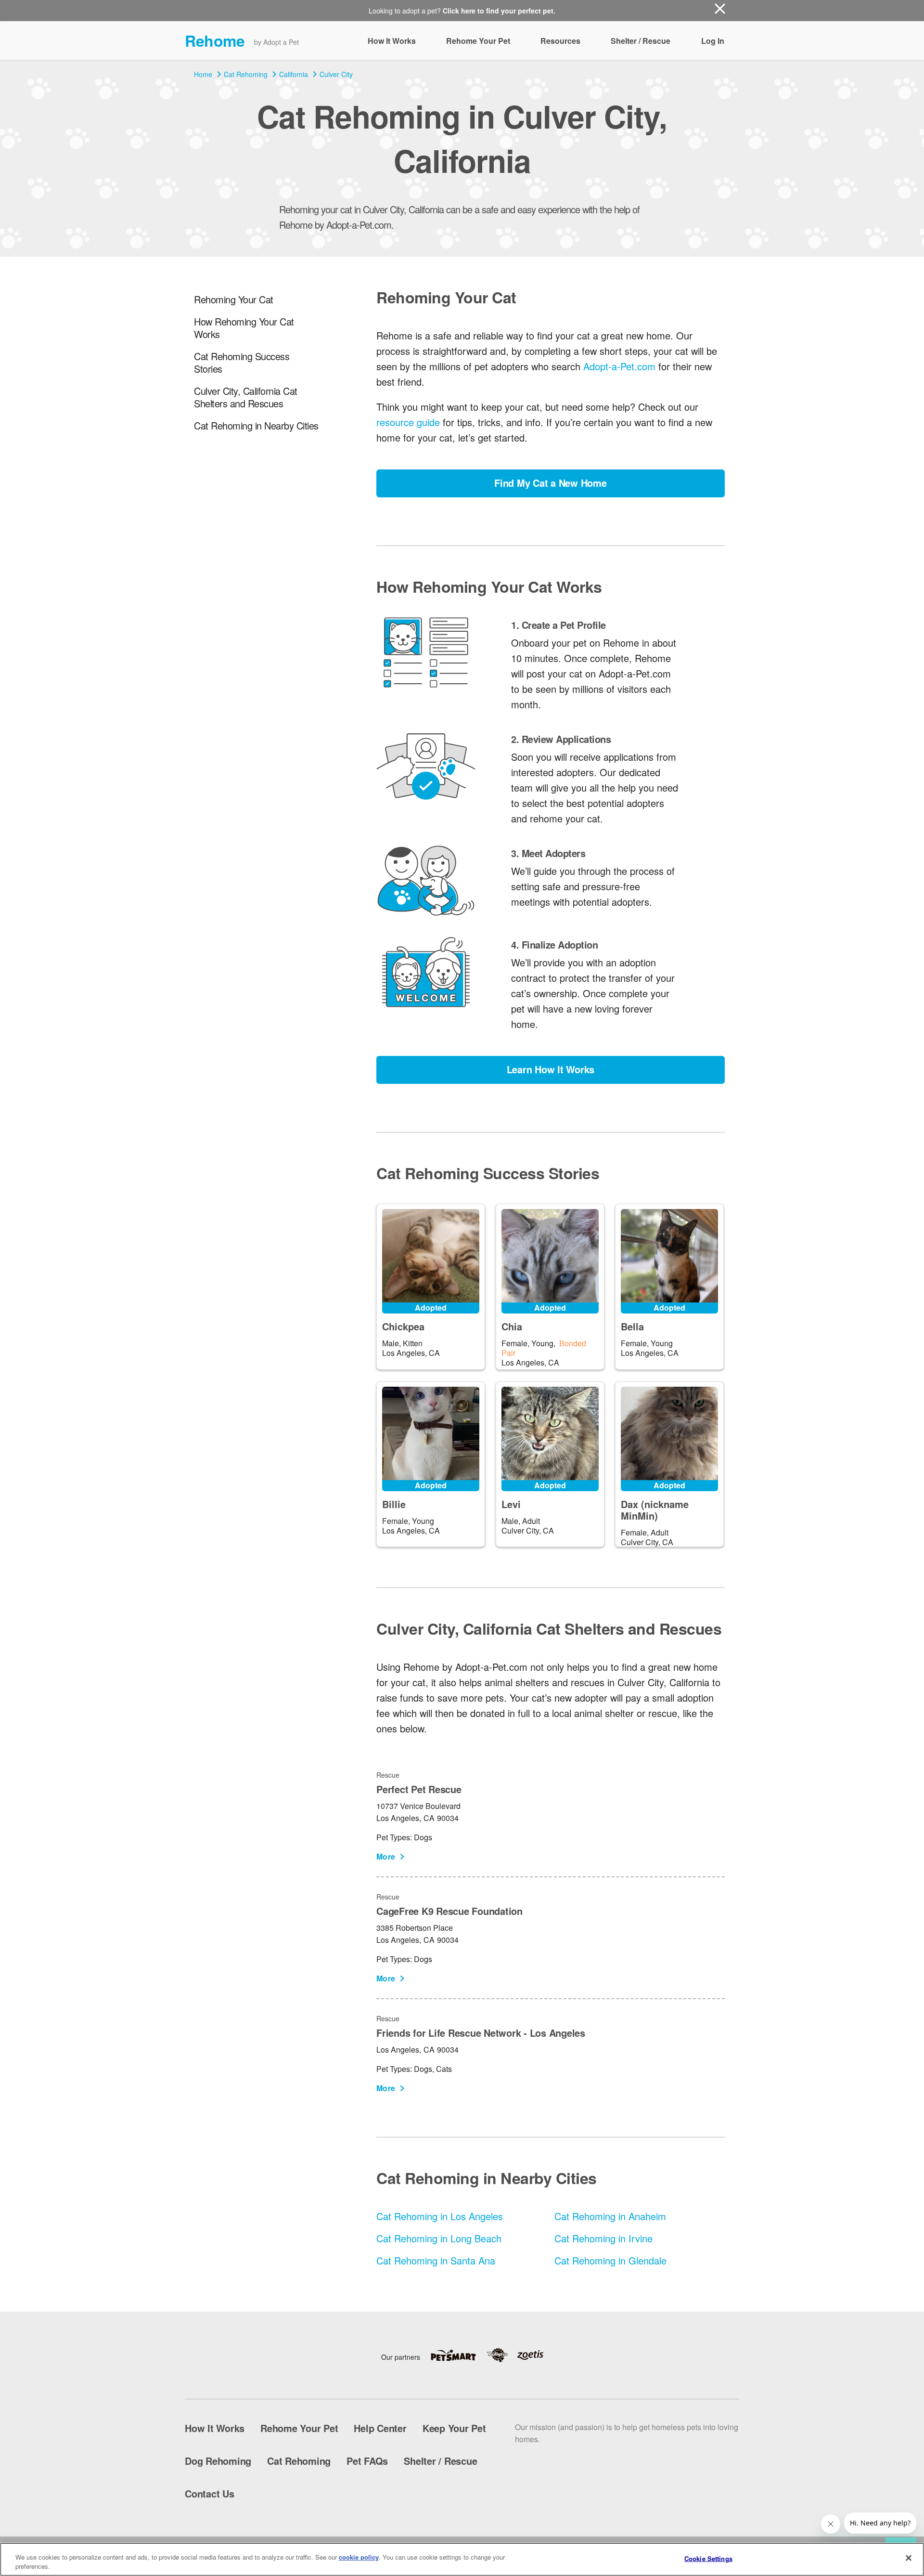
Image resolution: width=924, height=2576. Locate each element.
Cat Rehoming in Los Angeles (440, 2216)
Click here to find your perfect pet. (499, 11)
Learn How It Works (551, 1069)
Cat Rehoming (246, 74)
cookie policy (359, 2557)
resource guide (408, 422)
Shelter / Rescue (641, 41)
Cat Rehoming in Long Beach (439, 2238)
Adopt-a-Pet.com (619, 366)
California (294, 74)
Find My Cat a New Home (551, 483)
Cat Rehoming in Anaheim (610, 2216)
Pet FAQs (367, 2461)
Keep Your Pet (454, 2428)
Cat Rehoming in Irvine (603, 2238)
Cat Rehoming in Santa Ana (436, 2260)
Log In (713, 41)
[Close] (909, 2558)
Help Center (380, 2428)
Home (203, 74)
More (386, 1856)
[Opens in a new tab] (458, 2355)
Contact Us (210, 2493)
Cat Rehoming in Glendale (610, 2260)
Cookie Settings (708, 2558)
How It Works (392, 41)
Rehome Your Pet (478, 41)
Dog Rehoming (218, 2461)
